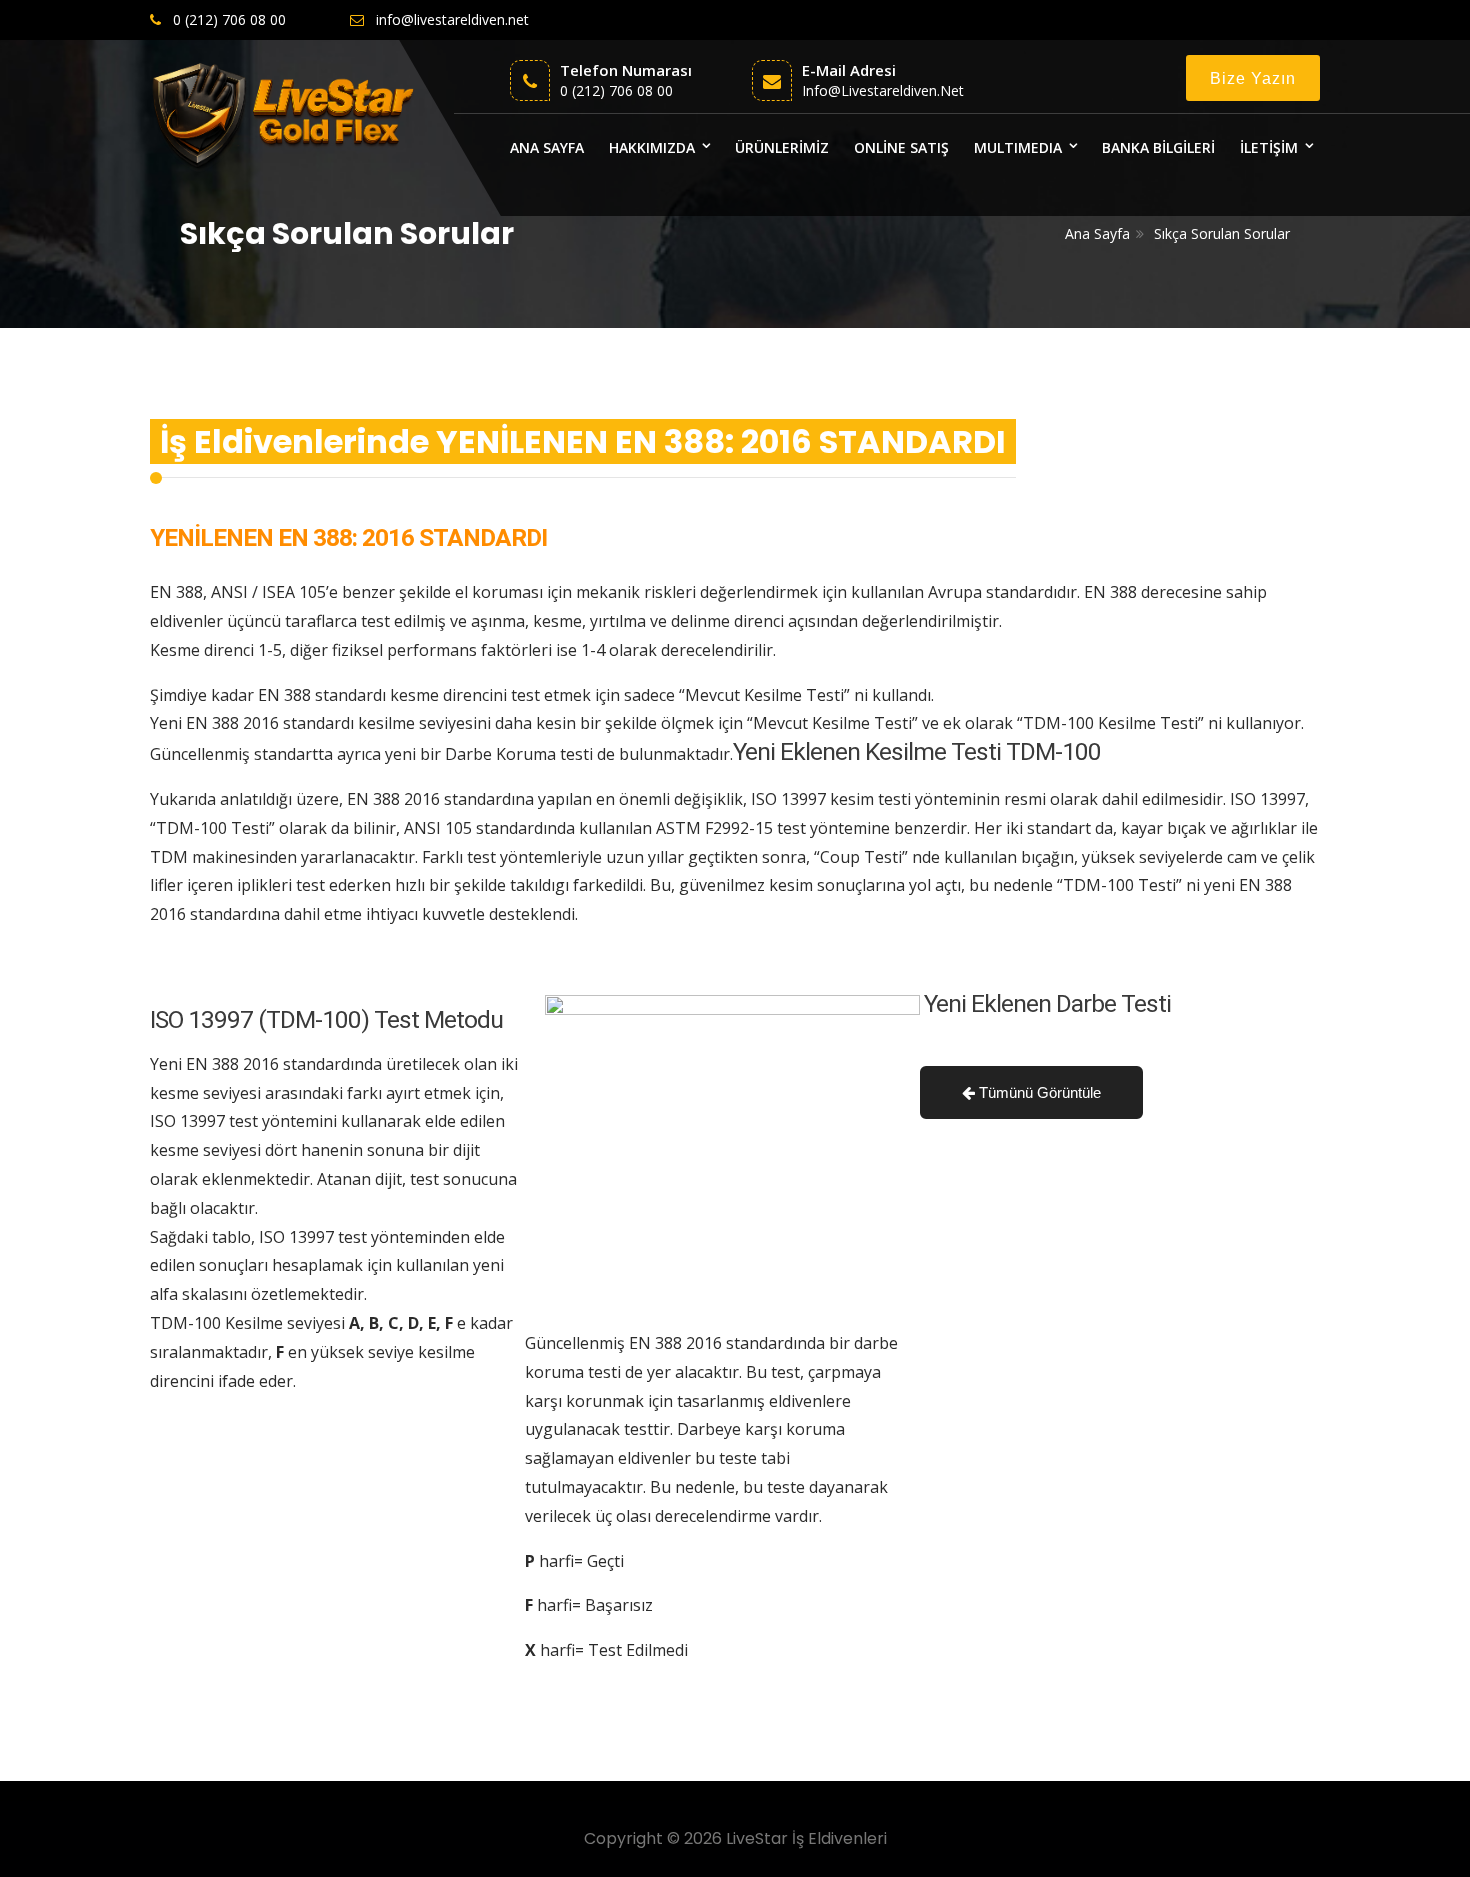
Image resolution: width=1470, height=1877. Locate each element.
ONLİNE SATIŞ (901, 147)
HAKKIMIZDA (652, 147)
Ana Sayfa (1097, 233)
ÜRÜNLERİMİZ (782, 147)
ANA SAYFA (547, 147)
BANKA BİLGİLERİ (1158, 147)
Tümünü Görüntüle (1038, 1092)
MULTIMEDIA (1018, 147)
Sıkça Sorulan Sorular (1222, 233)
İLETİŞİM (1269, 147)
